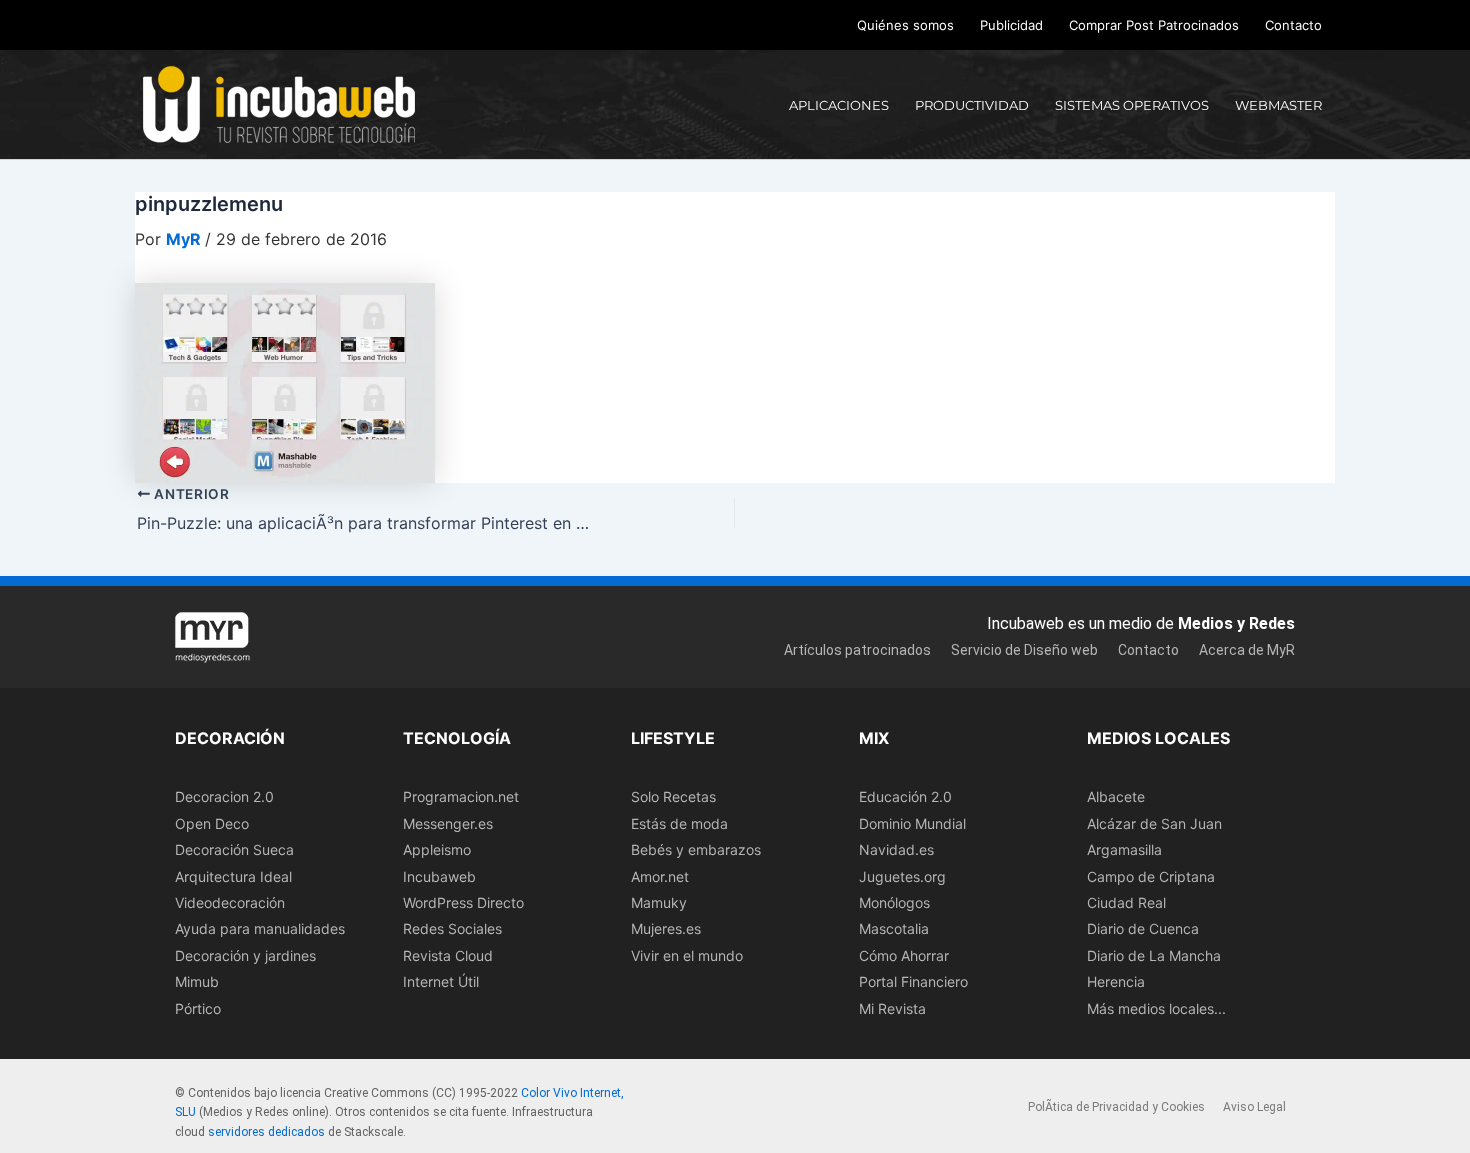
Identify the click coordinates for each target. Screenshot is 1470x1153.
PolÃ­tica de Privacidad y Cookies (1116, 1107)
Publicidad (1011, 25)
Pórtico (198, 1008)
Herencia (1116, 981)
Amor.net (660, 876)
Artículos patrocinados (857, 650)
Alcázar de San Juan (1154, 823)
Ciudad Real (1126, 902)
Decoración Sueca (234, 849)
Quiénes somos (905, 25)
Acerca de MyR (1247, 650)
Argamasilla (1124, 849)
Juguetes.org (902, 876)
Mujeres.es (666, 928)
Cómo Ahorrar (904, 955)
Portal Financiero (913, 981)
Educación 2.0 (905, 796)
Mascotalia (894, 928)
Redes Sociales (452, 928)
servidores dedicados (266, 1132)
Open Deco (212, 823)
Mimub (197, 981)
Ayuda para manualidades (260, 928)
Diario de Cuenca (1143, 928)
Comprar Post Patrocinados (1154, 25)
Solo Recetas (673, 796)
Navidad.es (896, 849)
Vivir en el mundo (687, 955)
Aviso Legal (1254, 1107)
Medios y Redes (1236, 623)
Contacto (1293, 25)
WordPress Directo (463, 902)
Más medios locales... (1156, 1008)
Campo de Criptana (1151, 876)
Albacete (1116, 796)
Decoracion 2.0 (224, 796)
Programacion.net (461, 796)
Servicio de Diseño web (1024, 650)
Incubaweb (439, 876)
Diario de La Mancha (1154, 955)
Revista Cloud (448, 955)
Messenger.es (448, 823)
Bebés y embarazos (696, 849)
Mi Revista (892, 1008)
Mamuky (659, 902)
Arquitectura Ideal (233, 876)
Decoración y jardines (245, 955)
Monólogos (894, 902)
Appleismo (437, 849)
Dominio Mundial (912, 823)
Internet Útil (441, 981)
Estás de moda (679, 823)
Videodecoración (230, 902)
